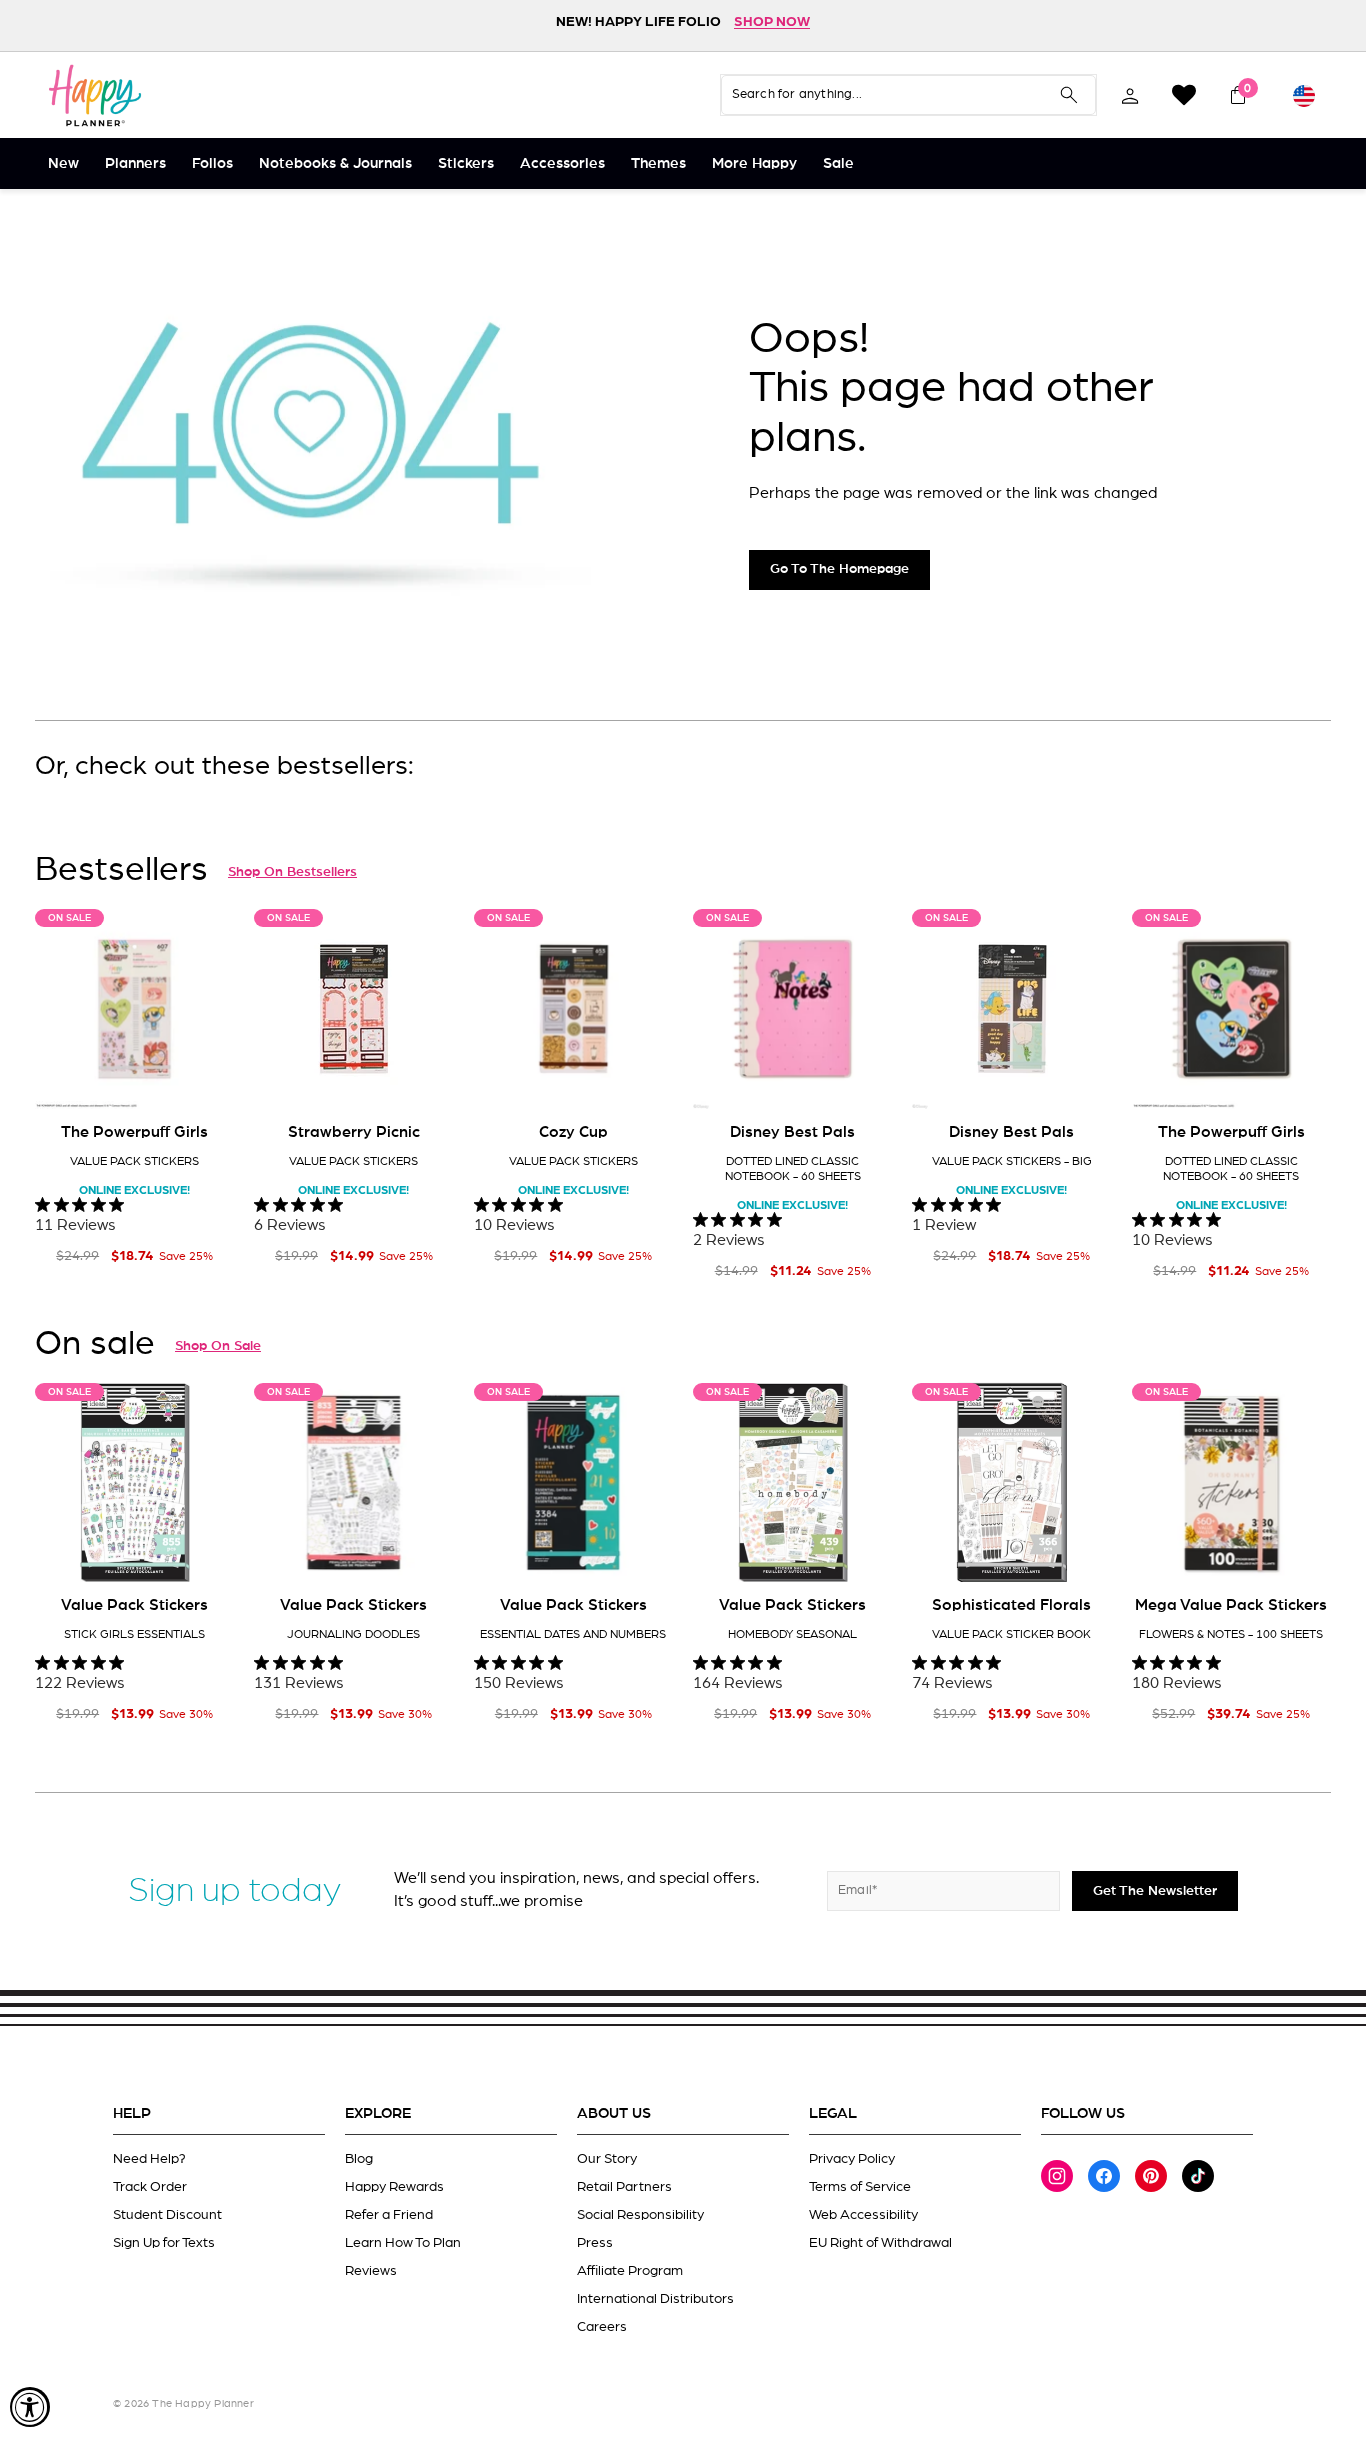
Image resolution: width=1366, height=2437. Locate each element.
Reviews (371, 2271)
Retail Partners (624, 2187)
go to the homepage (839, 569)
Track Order (150, 2187)
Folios (212, 163)
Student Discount (167, 2215)
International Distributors (655, 2299)
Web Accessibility (863, 2215)
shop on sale (218, 1346)
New (63, 163)
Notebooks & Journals (335, 163)
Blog (359, 2159)
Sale (838, 163)
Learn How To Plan (403, 2243)
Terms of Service (860, 2187)
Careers (602, 2327)
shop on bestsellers (292, 872)
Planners (135, 163)
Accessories (562, 163)
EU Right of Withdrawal (880, 2243)
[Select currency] (1304, 95)
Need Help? (149, 2159)
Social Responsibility (640, 2215)
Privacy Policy (852, 2159)
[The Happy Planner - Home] (95, 95)
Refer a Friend (389, 2215)
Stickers (466, 163)
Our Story (607, 2159)
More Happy (754, 163)
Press (595, 2243)
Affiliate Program (630, 2271)
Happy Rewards (394, 2187)
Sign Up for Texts (164, 2243)
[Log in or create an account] (1130, 95)
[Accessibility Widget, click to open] (30, 2407)
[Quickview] (205, 1078)
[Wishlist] (1184, 95)
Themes (658, 163)
